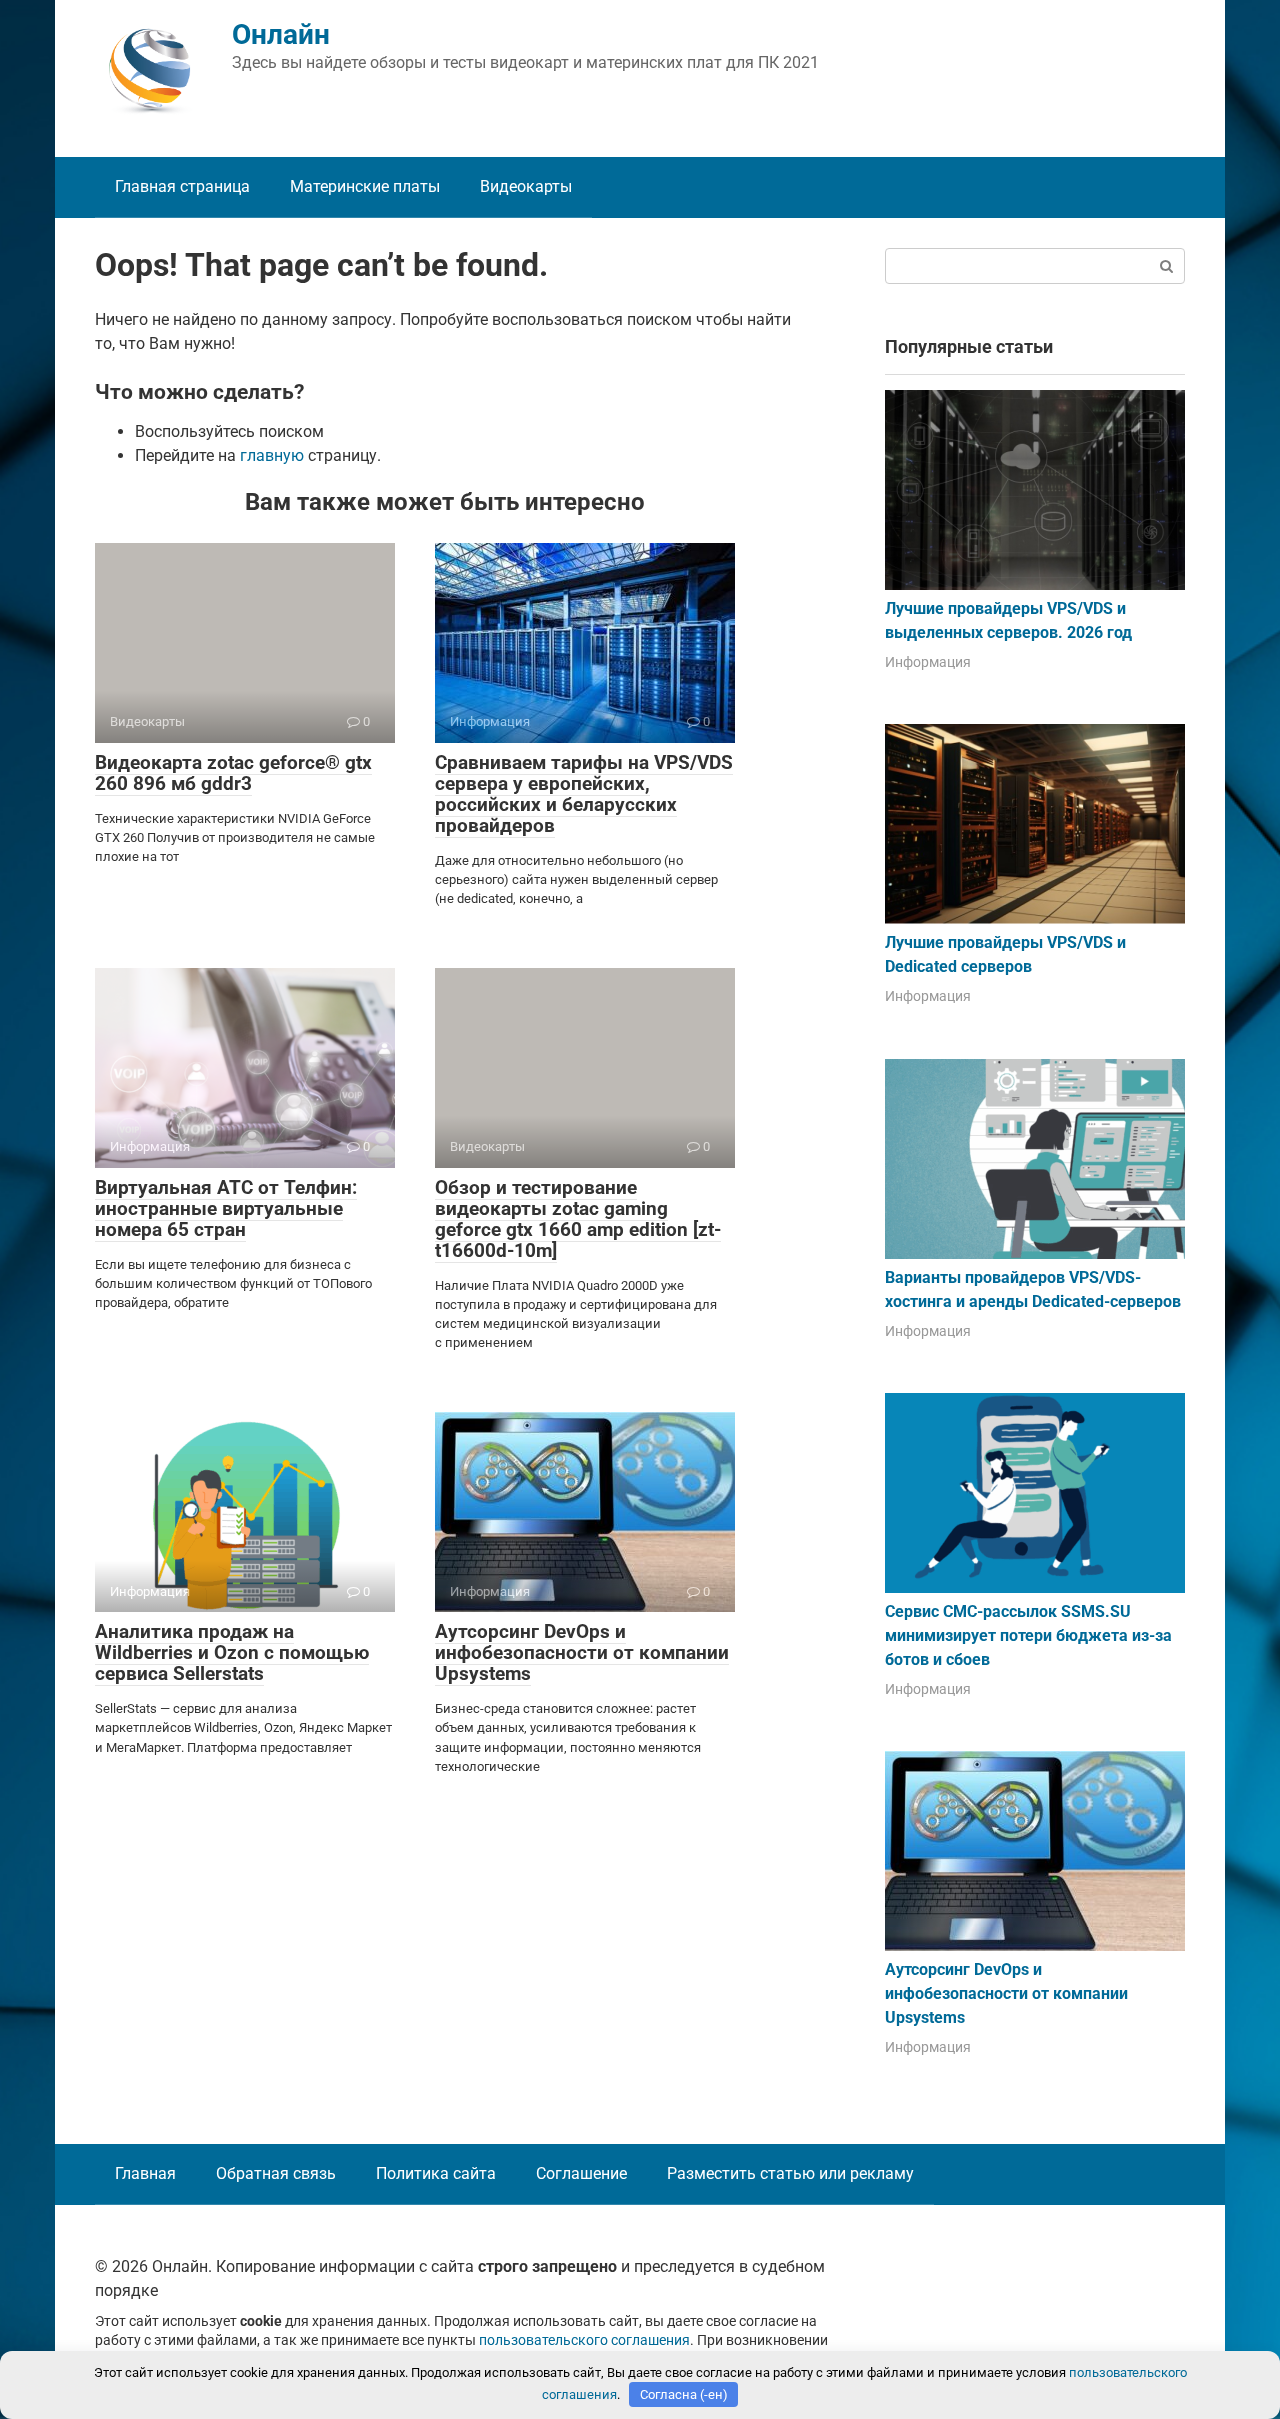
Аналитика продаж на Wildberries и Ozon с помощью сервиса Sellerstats (232, 1652)
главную (272, 455)
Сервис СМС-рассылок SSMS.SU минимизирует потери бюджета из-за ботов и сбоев (1028, 1635)
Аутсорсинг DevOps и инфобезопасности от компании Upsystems (582, 1652)
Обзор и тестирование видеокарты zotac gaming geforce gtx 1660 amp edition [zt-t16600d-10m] (578, 1219)
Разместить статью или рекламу (790, 2173)
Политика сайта (436, 2173)
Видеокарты (526, 186)
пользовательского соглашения (584, 2340)
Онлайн (281, 34)
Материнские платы (365, 186)
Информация (928, 662)
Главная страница (182, 186)
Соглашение (581, 2173)
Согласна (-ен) (684, 2394)
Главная (145, 2173)
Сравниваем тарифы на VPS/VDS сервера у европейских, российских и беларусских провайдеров (584, 794)
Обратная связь (276, 2173)
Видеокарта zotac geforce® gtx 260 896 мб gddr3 (233, 773)
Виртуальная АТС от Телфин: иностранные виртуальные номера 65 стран (226, 1208)
